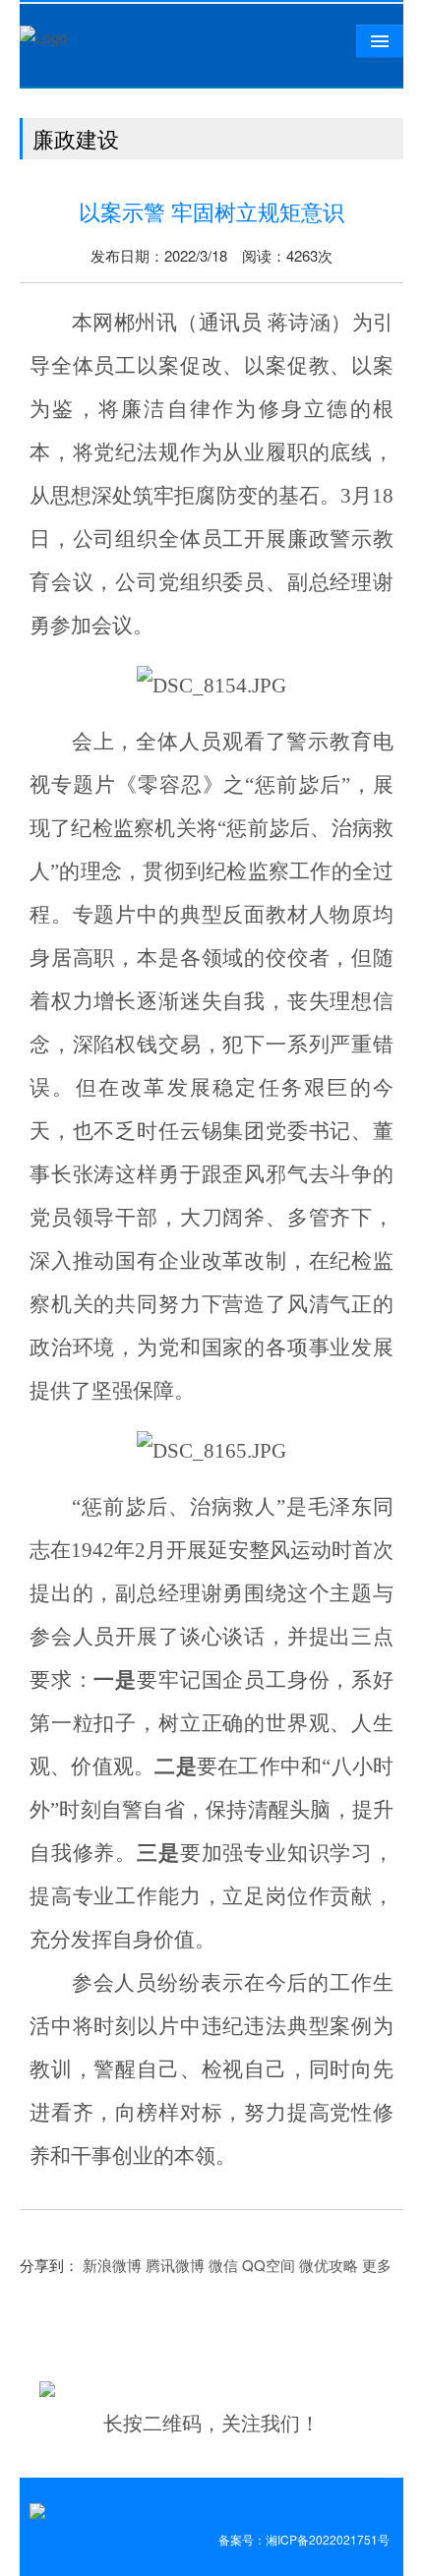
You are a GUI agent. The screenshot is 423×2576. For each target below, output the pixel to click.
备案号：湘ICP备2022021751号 (304, 2539)
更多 (377, 2265)
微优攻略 (329, 2265)
